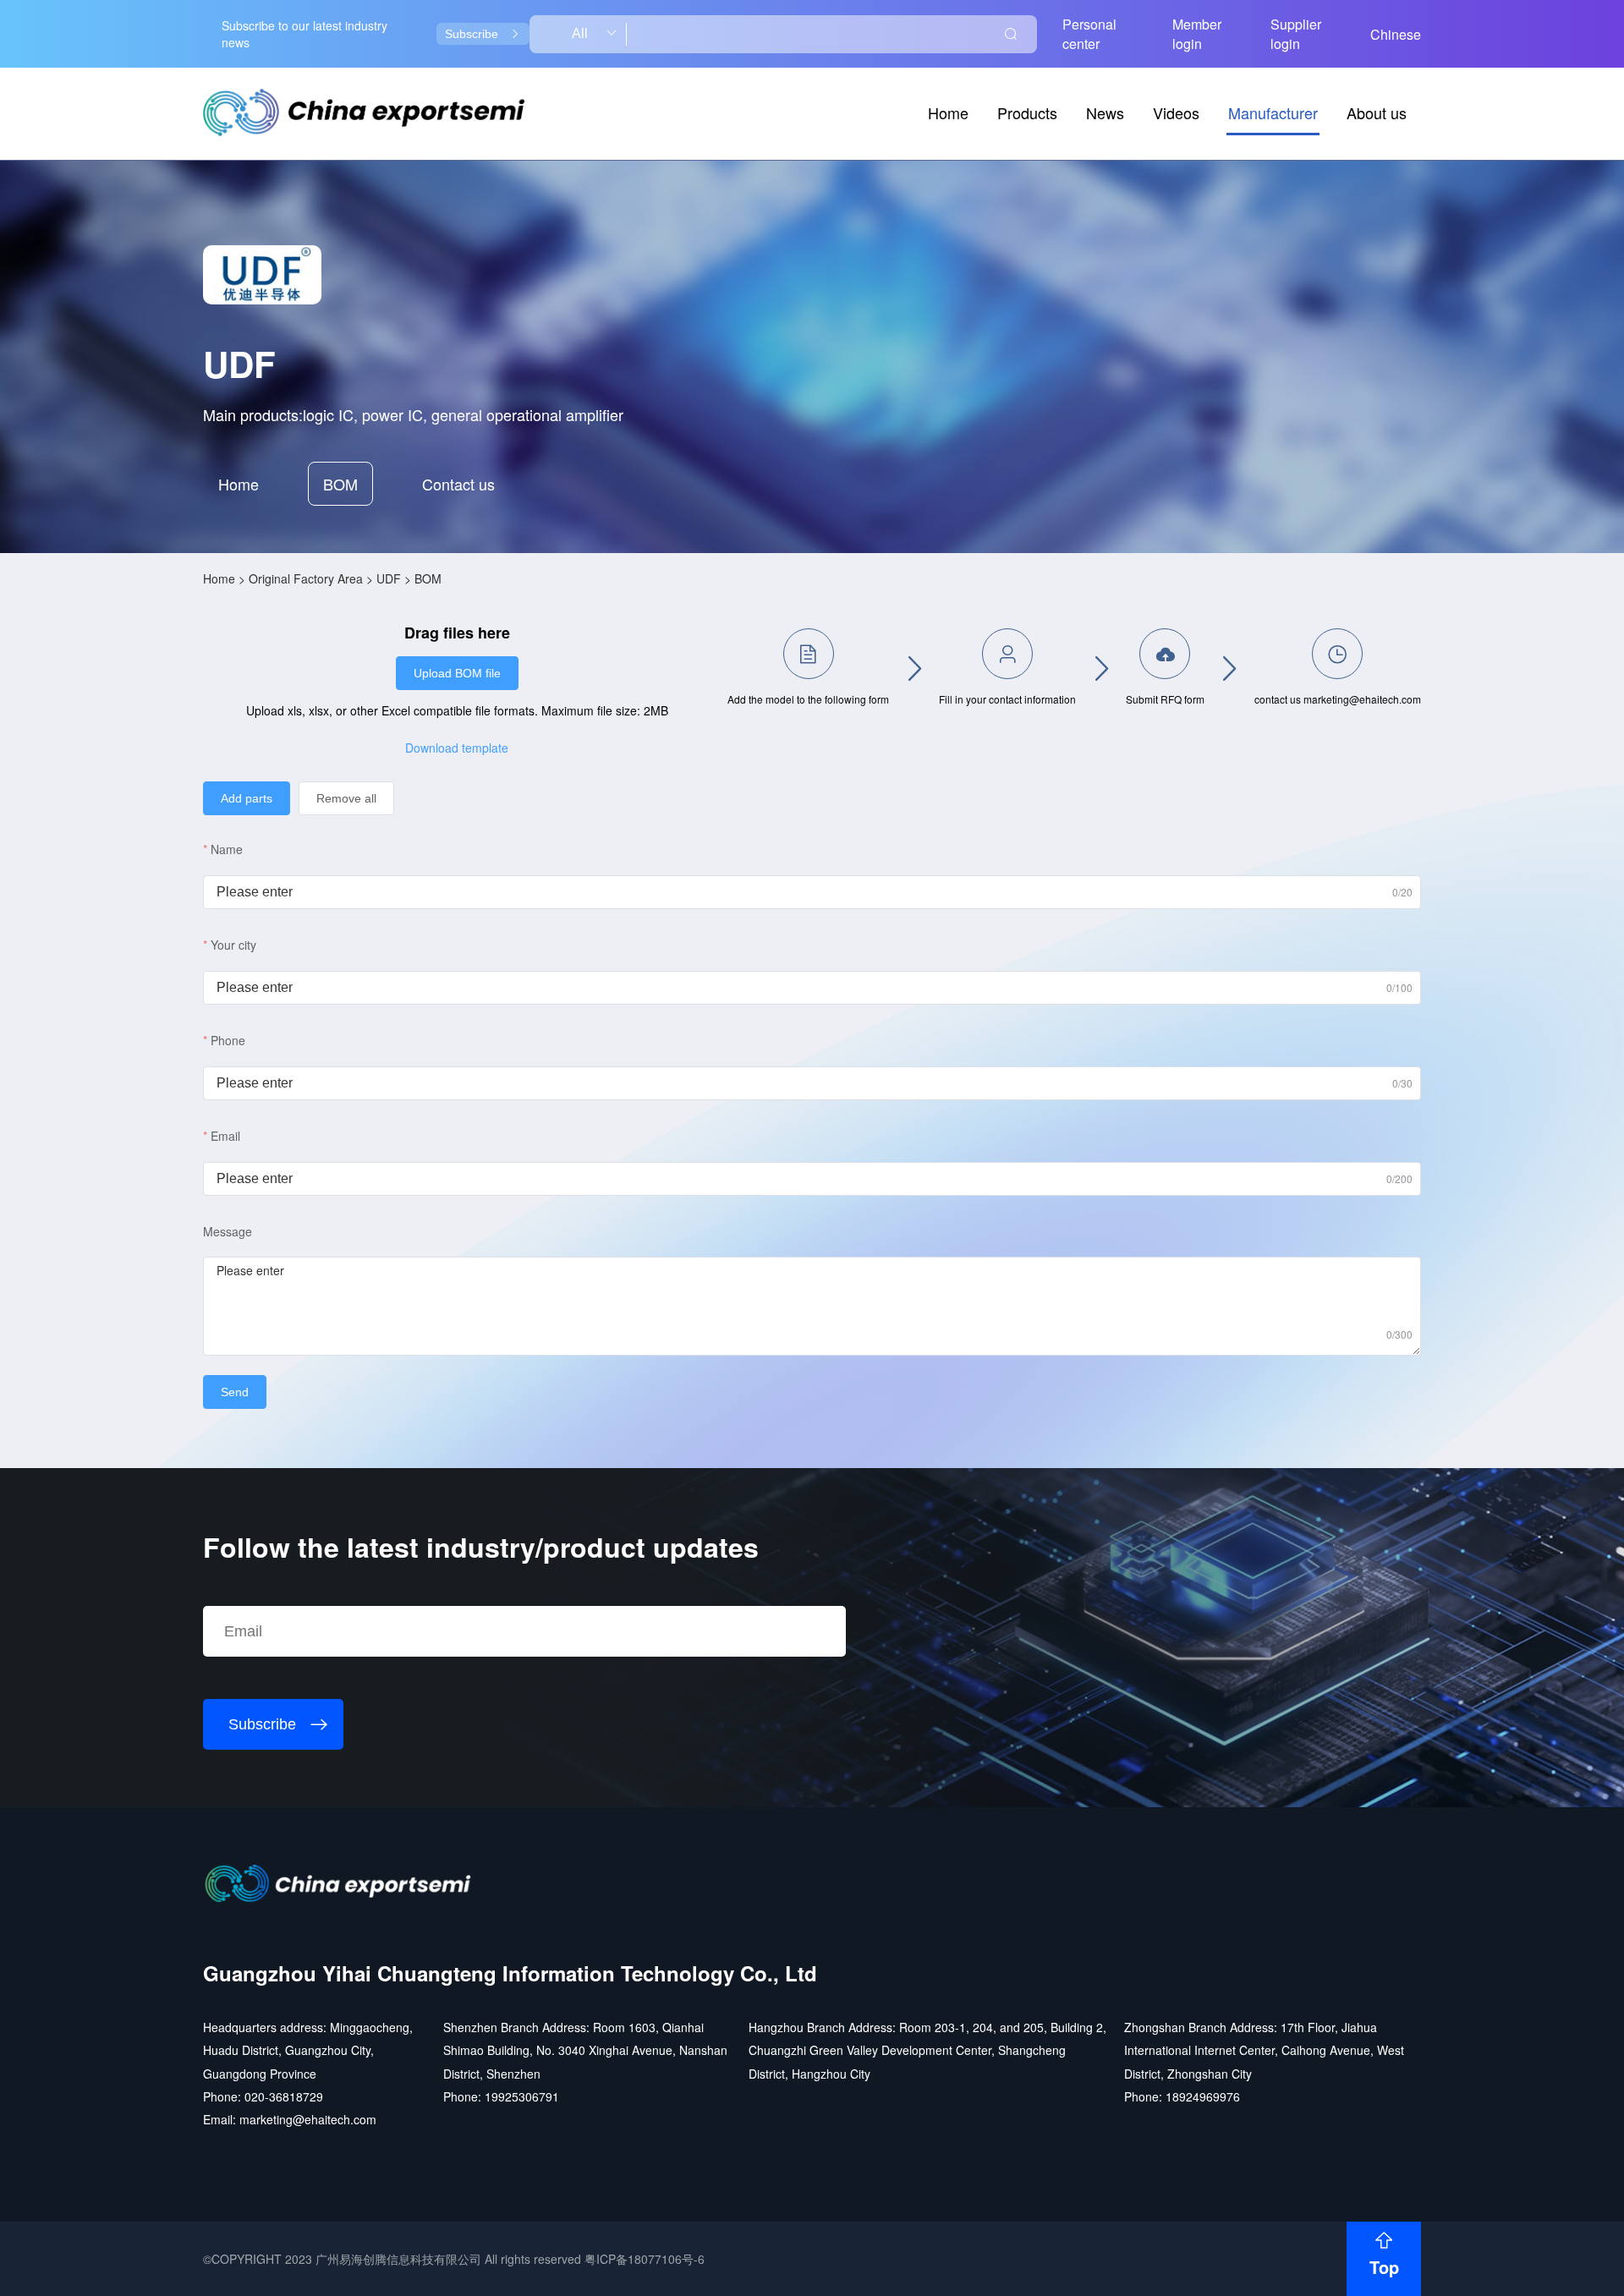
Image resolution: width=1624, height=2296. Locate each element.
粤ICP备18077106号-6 (645, 2259)
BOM (340, 484)
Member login (1197, 34)
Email (225, 1136)
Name (227, 849)
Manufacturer (1273, 112)
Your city (233, 945)
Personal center (1089, 34)
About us (1377, 112)
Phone (228, 1040)
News (1105, 112)
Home (948, 112)
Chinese (1396, 34)
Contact (458, 484)
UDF (389, 578)
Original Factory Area (306, 578)
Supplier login (1296, 34)
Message (228, 1231)
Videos (1176, 112)
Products (1027, 112)
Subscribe (472, 34)
